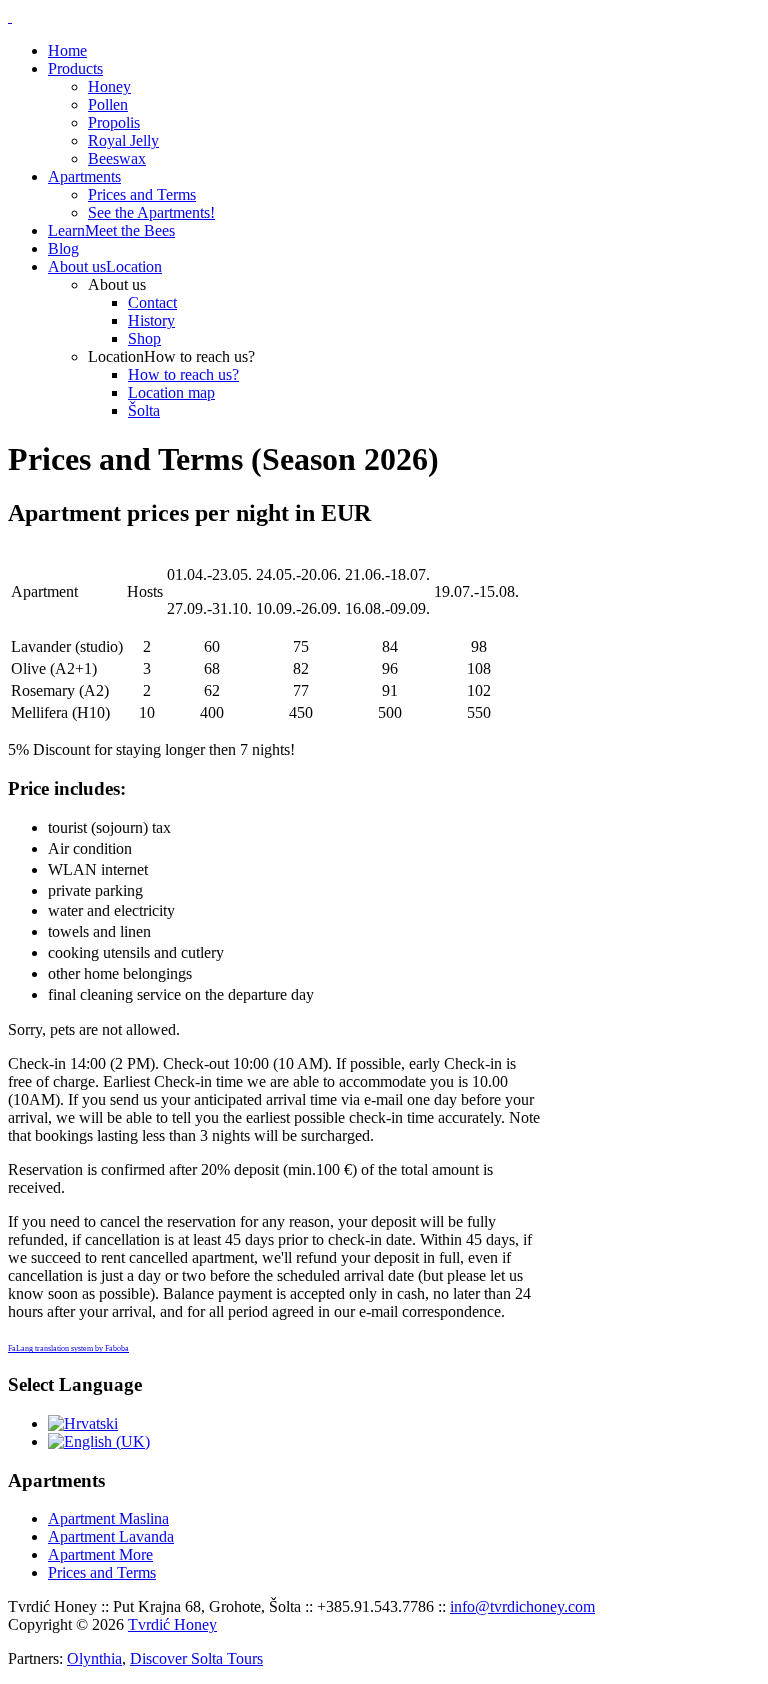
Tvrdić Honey (172, 1624)
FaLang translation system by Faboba (68, 1348)
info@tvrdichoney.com (522, 1606)
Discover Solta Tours (196, 1658)
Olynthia (94, 1658)
